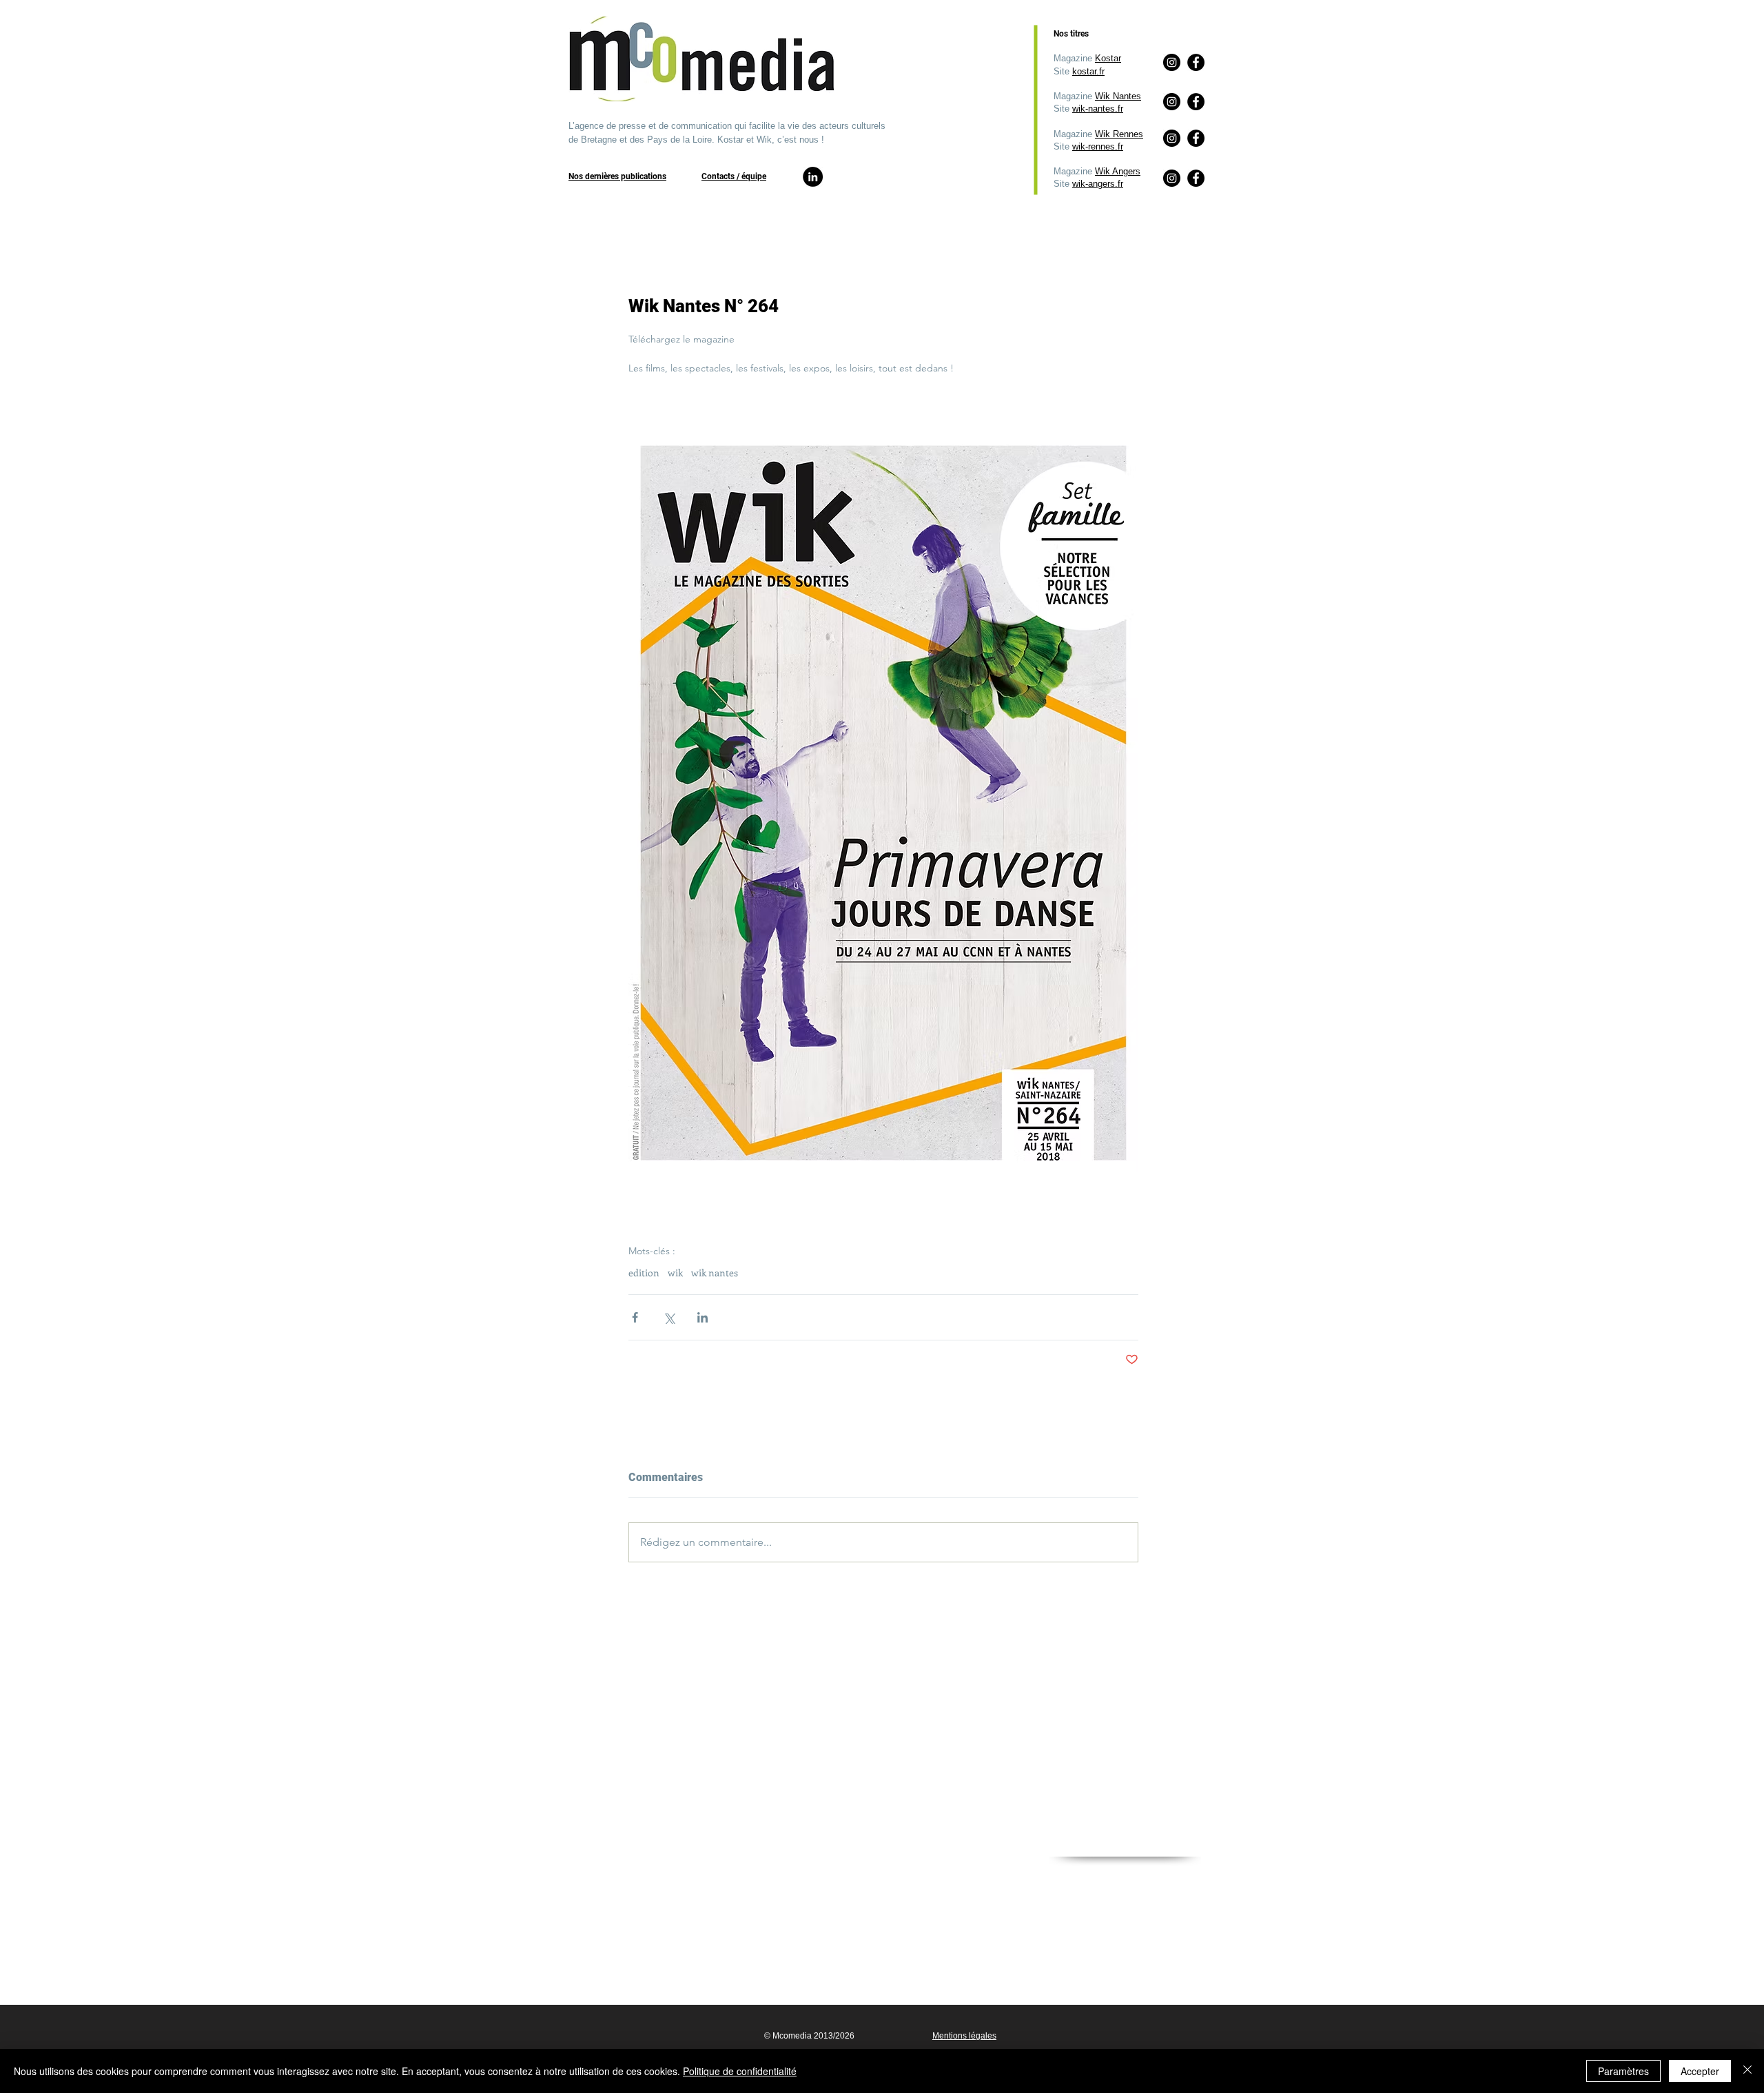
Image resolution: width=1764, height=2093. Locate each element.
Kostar (1108, 58)
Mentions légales (964, 2036)
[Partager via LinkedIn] (702, 1317)
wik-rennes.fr (1098, 146)
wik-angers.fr (1098, 184)
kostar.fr (1088, 71)
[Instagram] (1172, 178)
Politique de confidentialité (740, 2071)
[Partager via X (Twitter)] (669, 1317)
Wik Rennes (1119, 134)
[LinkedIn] (813, 177)
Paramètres (1623, 2071)
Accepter (1700, 2071)
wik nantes (715, 1273)
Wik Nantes (1118, 96)
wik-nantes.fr (1098, 109)
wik (675, 1273)
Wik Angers (1118, 171)
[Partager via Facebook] (635, 1317)
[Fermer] (1747, 2071)
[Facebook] (1196, 178)
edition (644, 1273)
